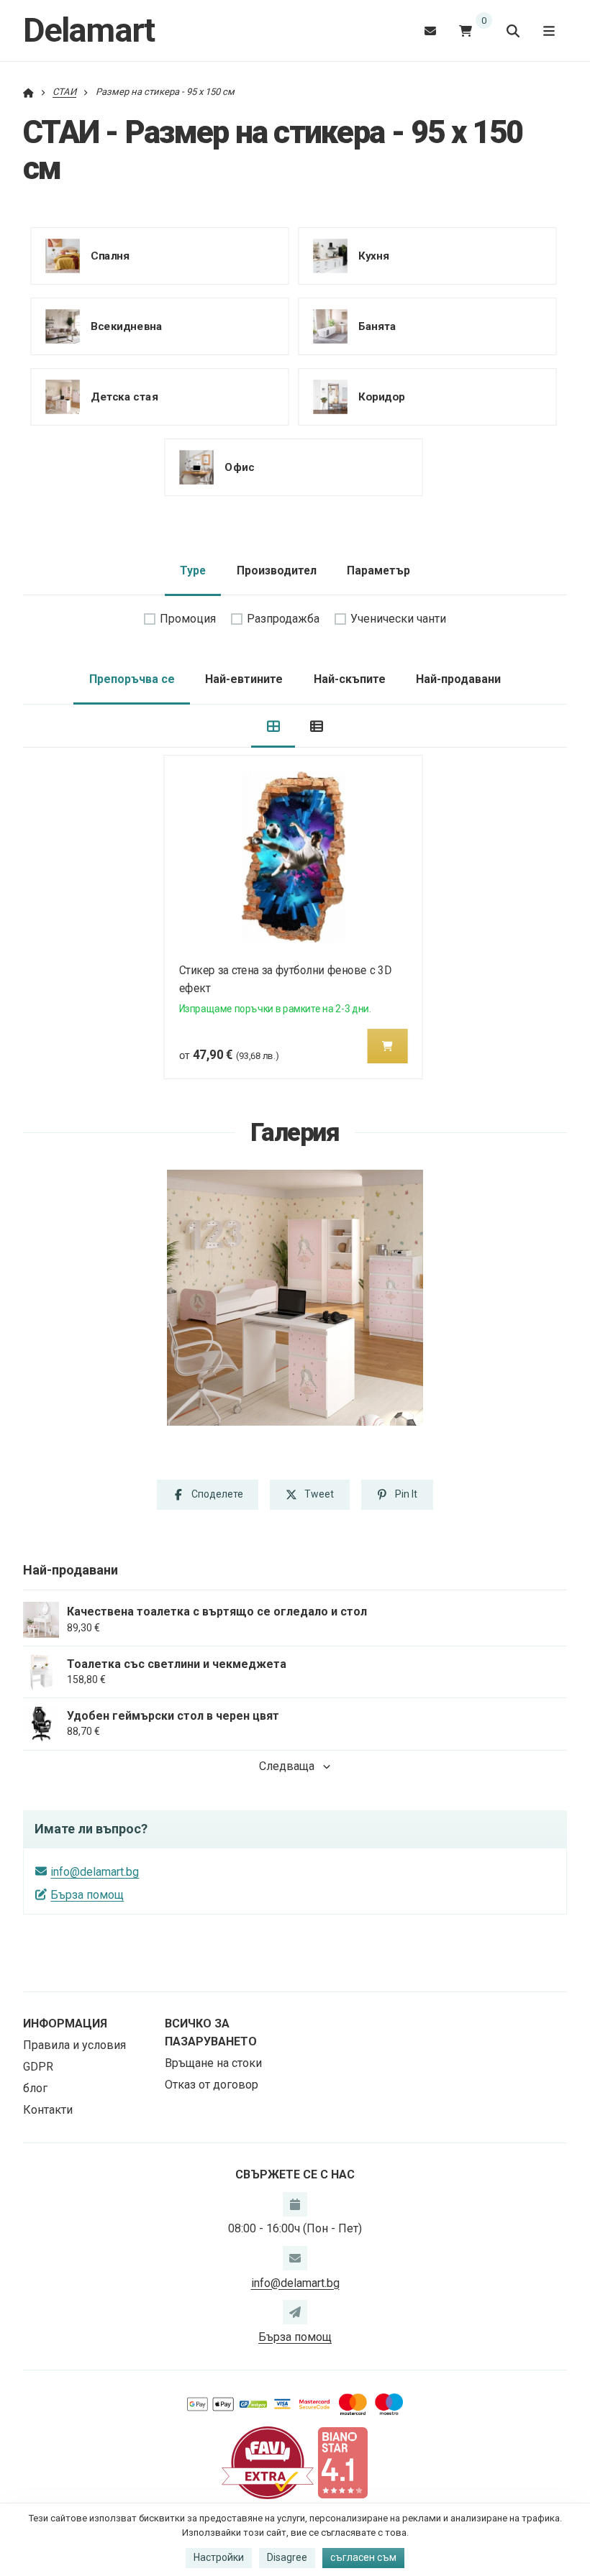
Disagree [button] (287, 2557)
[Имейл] (430, 31)
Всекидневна (126, 326)
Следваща (287, 1766)
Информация (65, 2023)
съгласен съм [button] (363, 2557)
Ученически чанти (398, 619)
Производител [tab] (277, 570)
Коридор (382, 397)
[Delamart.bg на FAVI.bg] (268, 2462)
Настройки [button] (219, 2557)
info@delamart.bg (95, 1872)
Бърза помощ (87, 1895)
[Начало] (28, 92)
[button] (388, 1046)
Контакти (48, 2110)
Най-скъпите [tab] (350, 679)
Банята (377, 326)
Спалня (110, 256)
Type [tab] (193, 570)
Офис (239, 467)
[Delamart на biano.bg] (342, 2462)
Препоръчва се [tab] (132, 679)
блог (35, 2088)
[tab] (273, 726)
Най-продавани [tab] (458, 679)
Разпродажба (283, 619)
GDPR (38, 2067)
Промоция (188, 619)
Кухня (373, 256)
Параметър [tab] (378, 570)
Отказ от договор (212, 2085)
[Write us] (295, 2312)
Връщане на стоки (213, 2063)
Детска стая (124, 397)
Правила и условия (74, 2045)
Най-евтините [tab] (244, 679)
